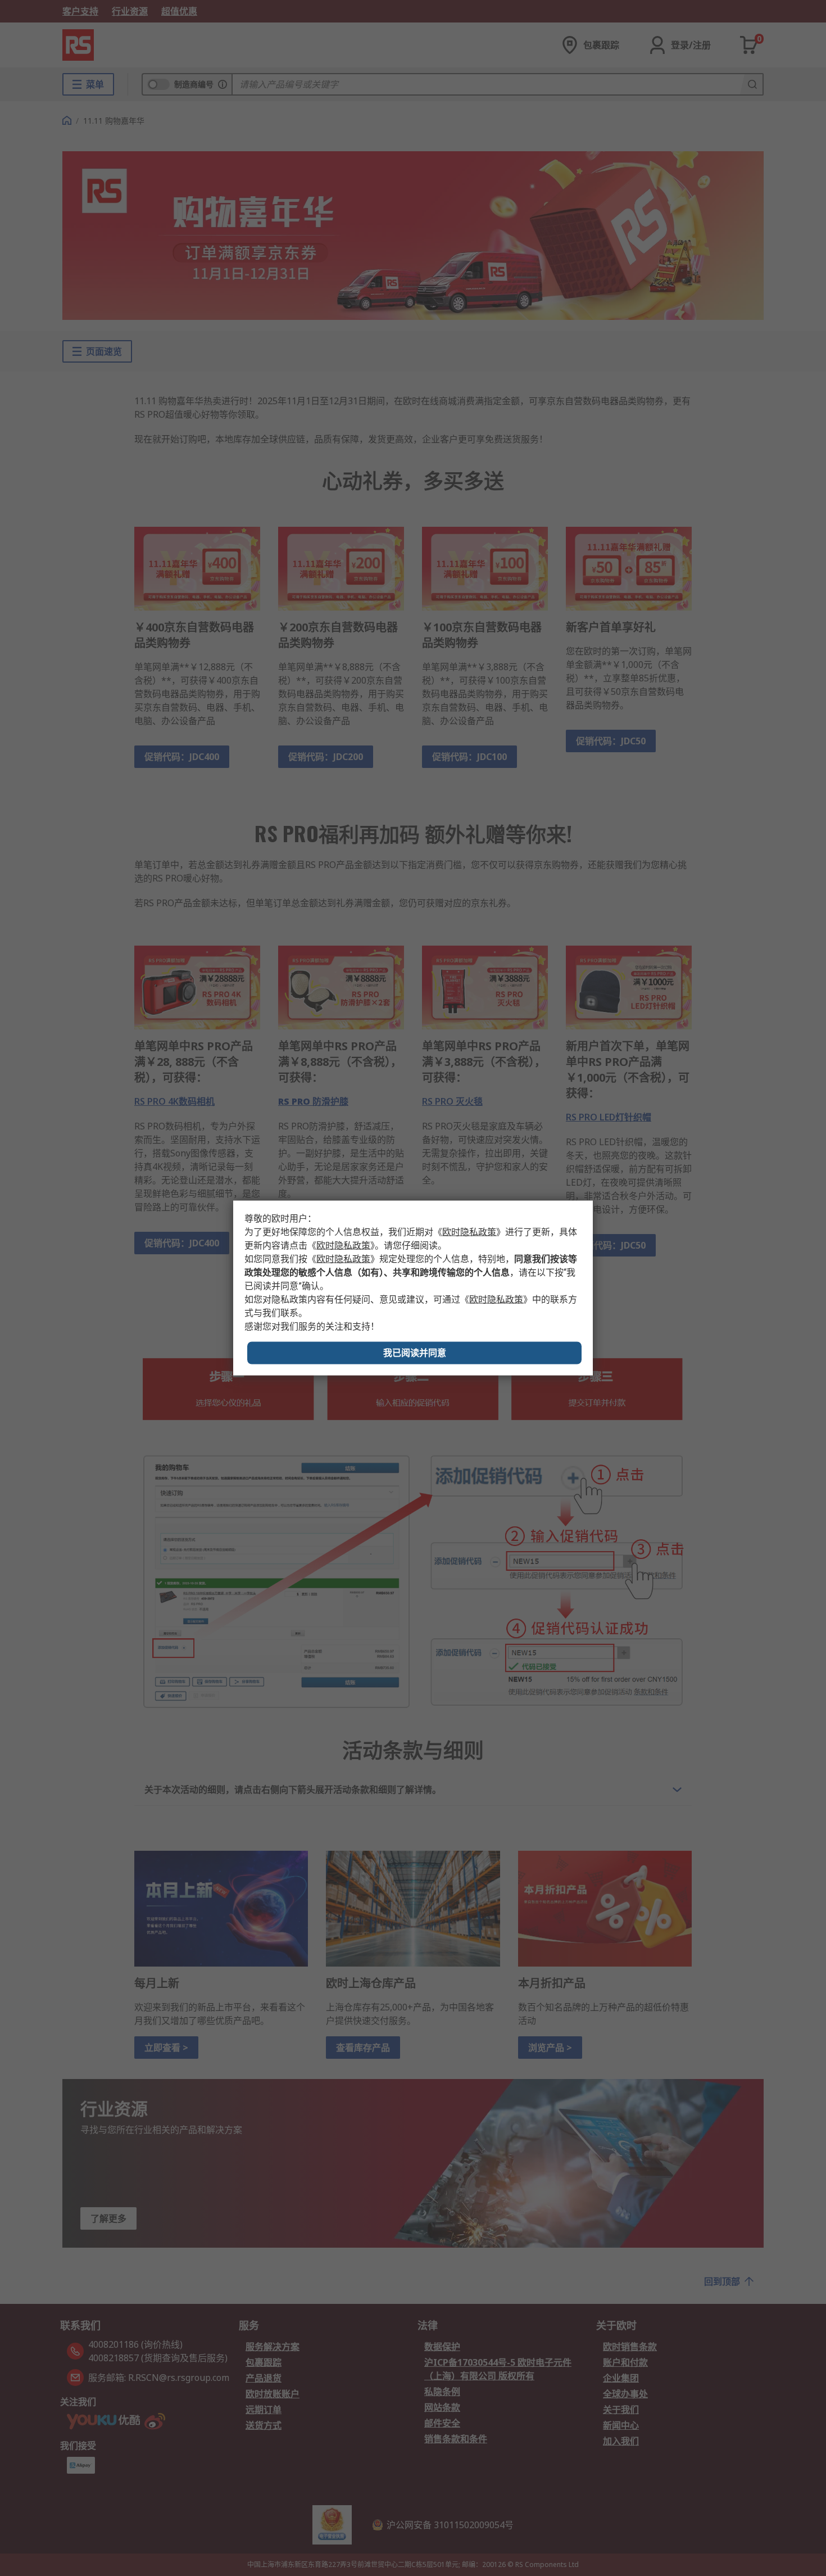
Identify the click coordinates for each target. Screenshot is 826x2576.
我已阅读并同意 (415, 1353)
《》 (469, 1232)
